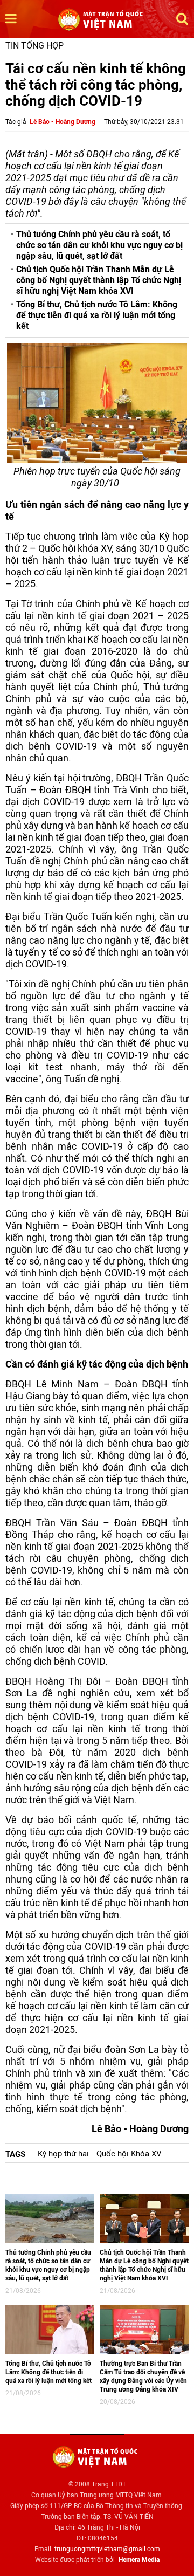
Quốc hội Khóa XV (129, 2154)
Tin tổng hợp (34, 46)
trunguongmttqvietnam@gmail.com (107, 2549)
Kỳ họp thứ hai (63, 2154)
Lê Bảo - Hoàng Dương (63, 122)
